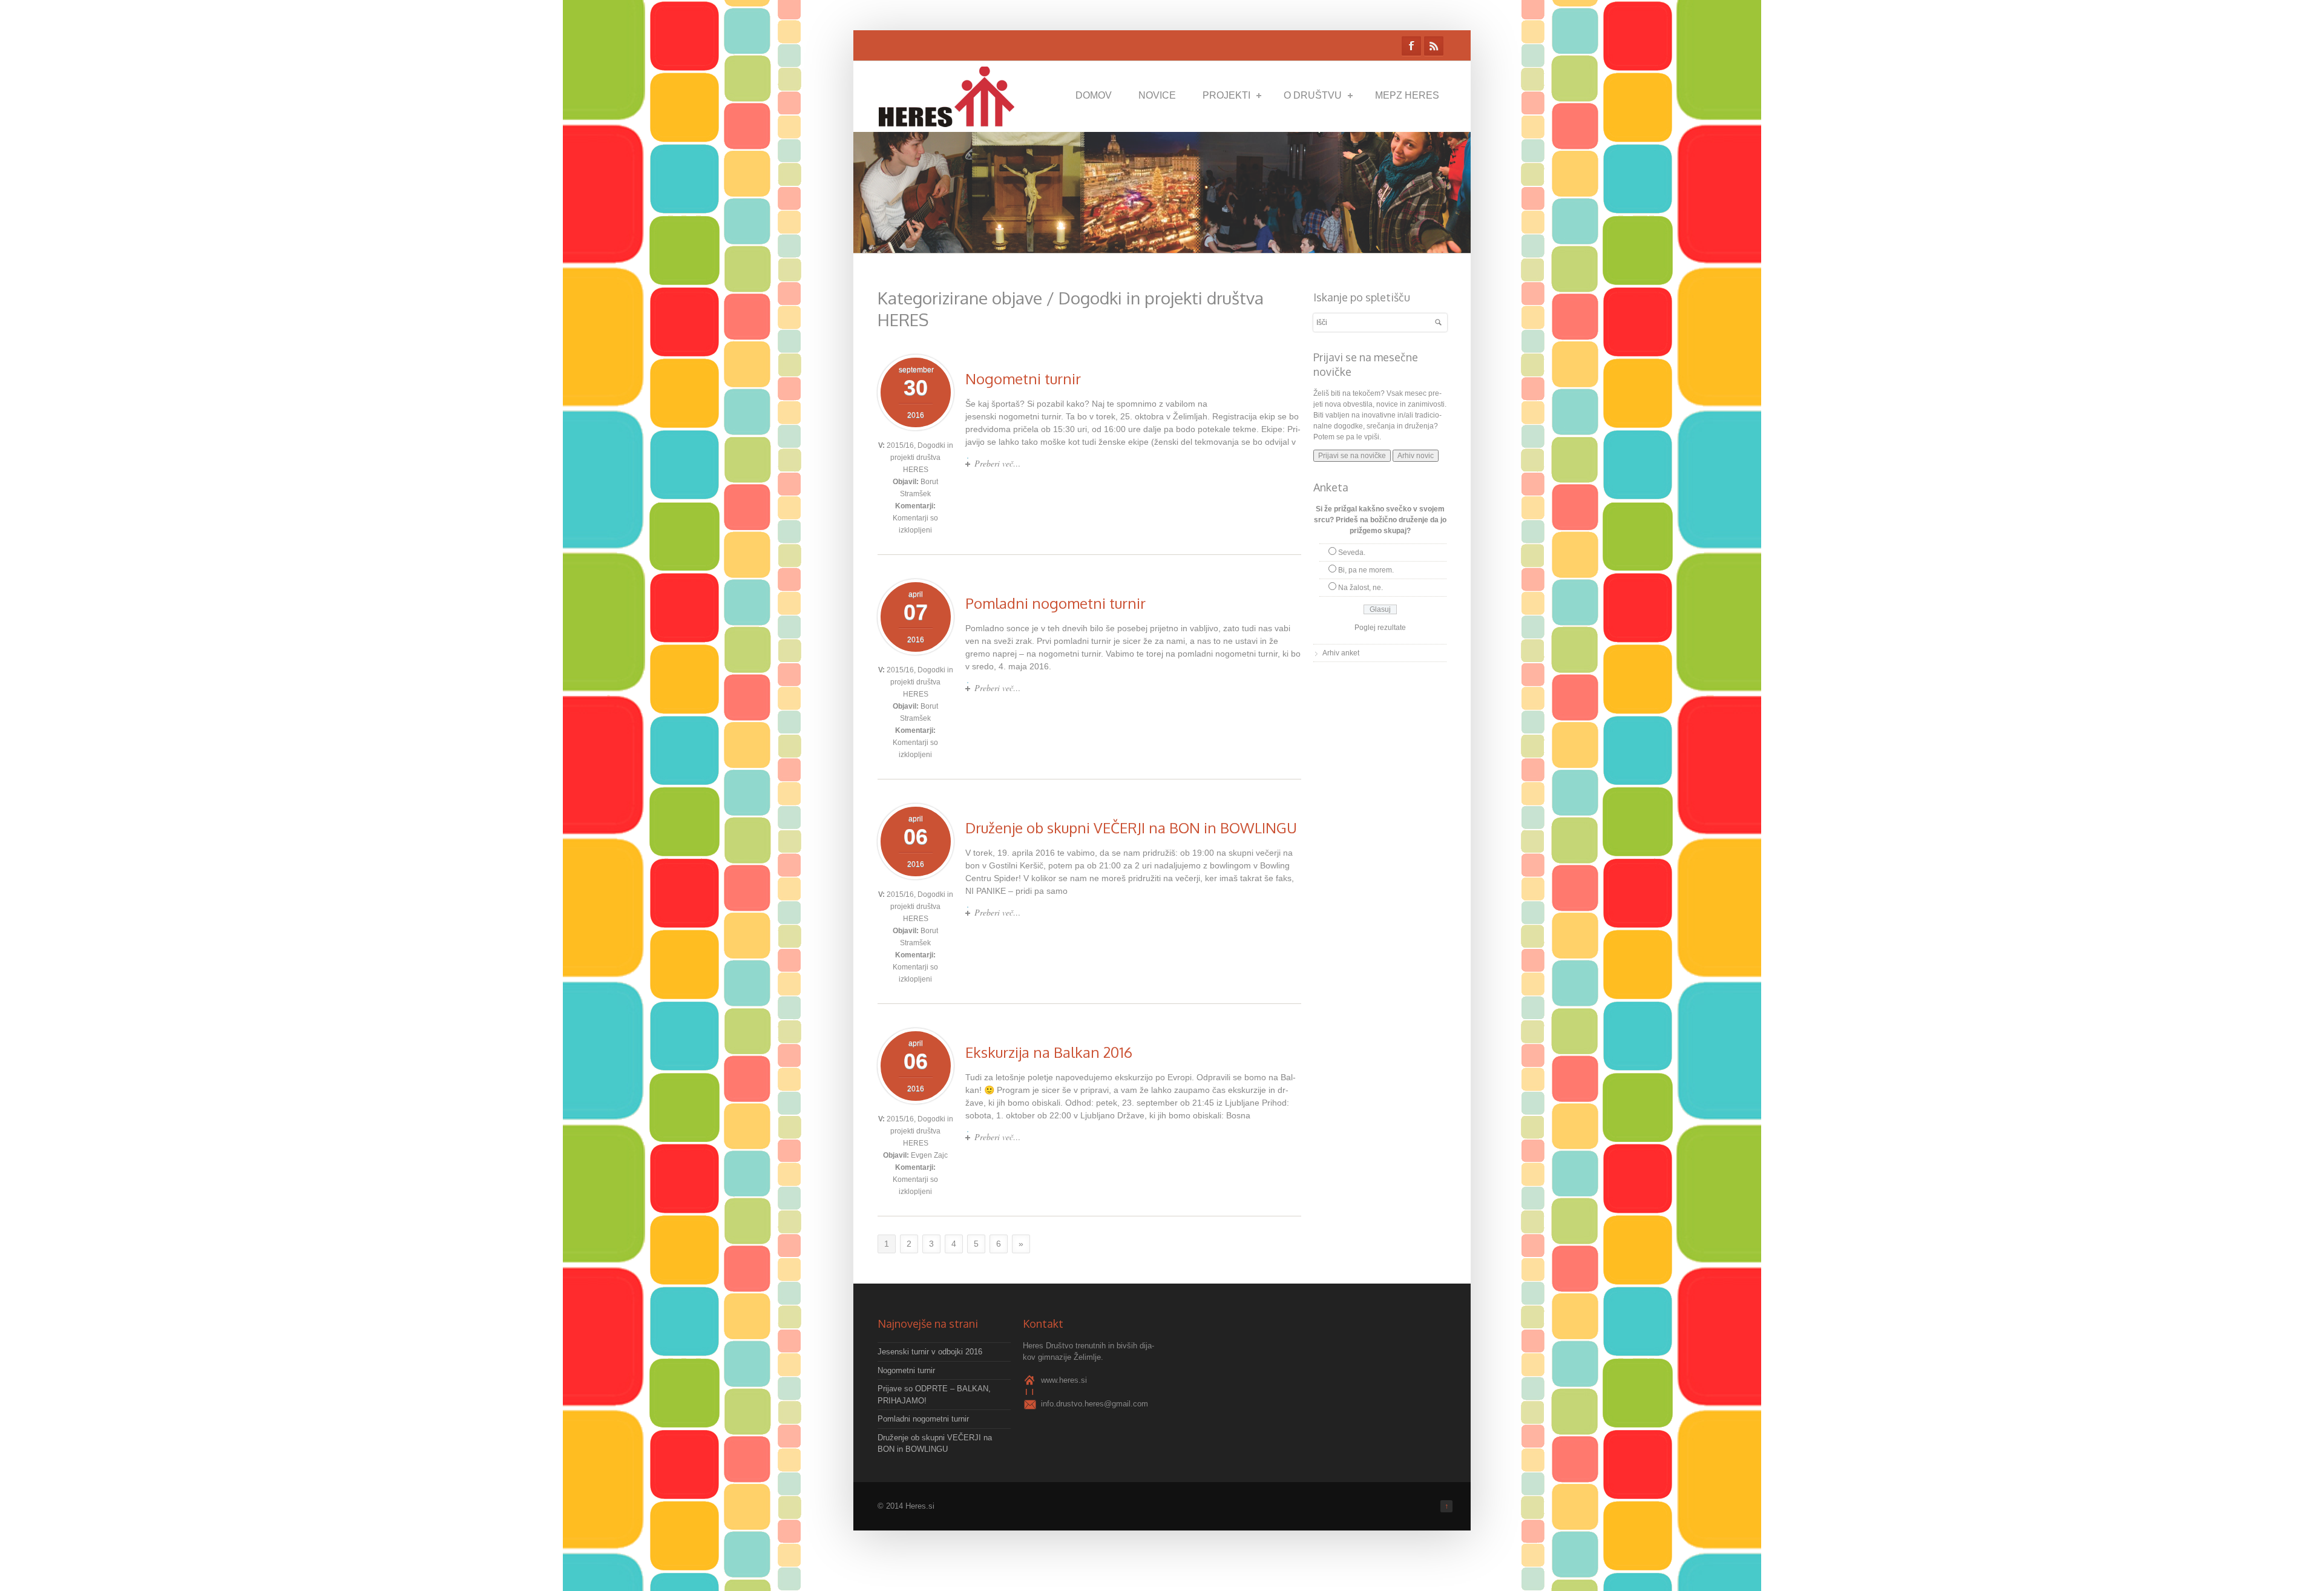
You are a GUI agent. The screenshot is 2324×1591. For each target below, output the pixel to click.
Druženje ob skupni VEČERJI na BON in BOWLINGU (1131, 828)
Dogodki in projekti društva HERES (922, 458)
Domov (1094, 95)
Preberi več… (997, 463)
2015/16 (900, 445)
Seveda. (1352, 553)
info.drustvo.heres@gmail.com (1095, 1404)
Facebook (1411, 46)
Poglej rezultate (1380, 628)
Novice (1157, 95)
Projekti (1226, 95)
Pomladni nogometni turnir (1055, 603)
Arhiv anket (1341, 653)
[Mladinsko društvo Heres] (950, 121)
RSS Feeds (1434, 46)
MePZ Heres (1407, 95)
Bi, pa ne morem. (1366, 570)
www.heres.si (1064, 1380)
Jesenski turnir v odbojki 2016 (930, 1352)
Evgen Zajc (929, 1155)
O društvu (1313, 95)
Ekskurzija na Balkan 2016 (1049, 1052)
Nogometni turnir (1023, 379)
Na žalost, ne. (1361, 588)
